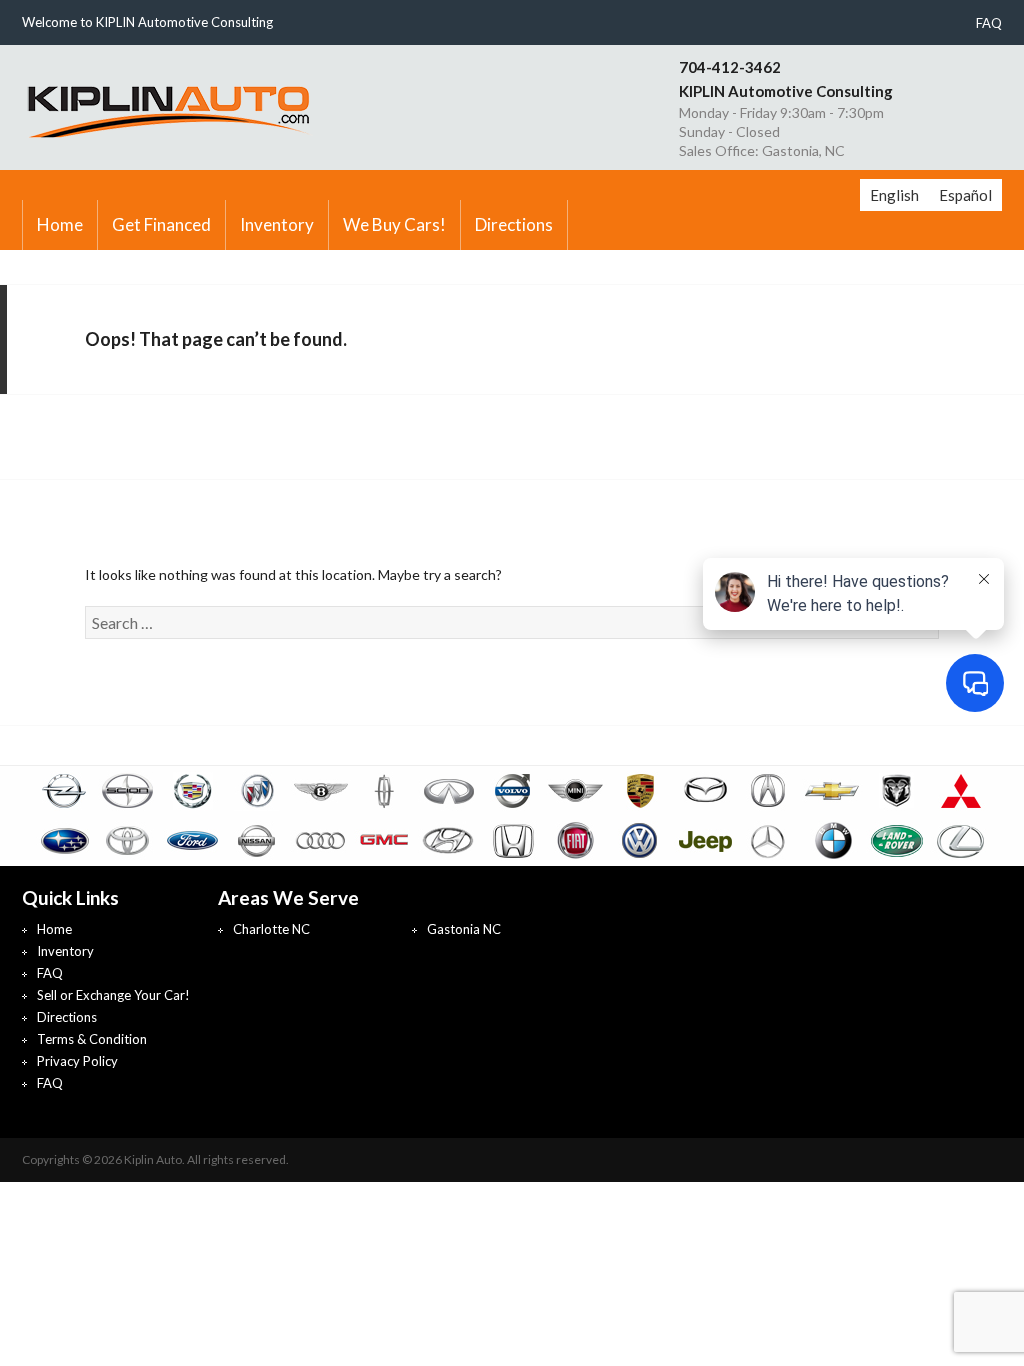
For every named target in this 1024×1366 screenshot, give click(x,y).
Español (965, 195)
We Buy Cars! (394, 224)
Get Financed (161, 224)
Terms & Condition (92, 1039)
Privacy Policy (77, 1061)
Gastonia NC (464, 929)
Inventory (277, 224)
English (894, 195)
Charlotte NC (271, 929)
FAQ (989, 23)
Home (60, 224)
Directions (514, 224)
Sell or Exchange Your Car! (113, 995)
